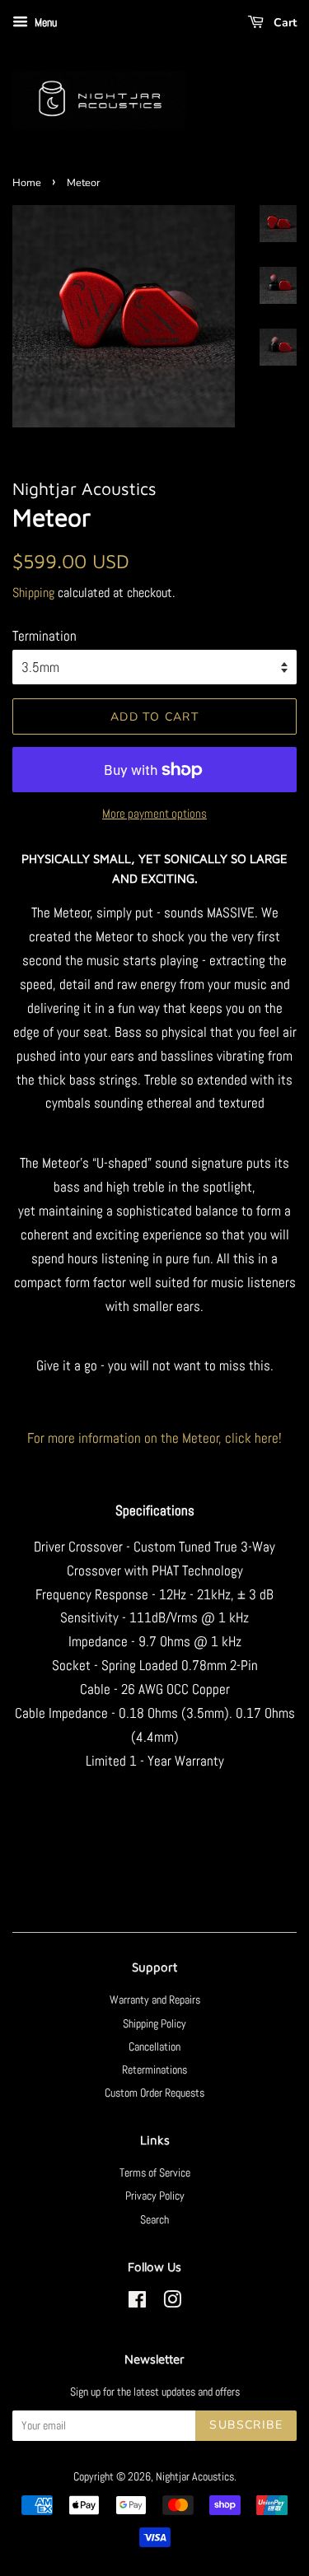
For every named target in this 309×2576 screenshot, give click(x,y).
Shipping (33, 593)
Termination (44, 636)
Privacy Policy (155, 2196)
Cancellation (154, 2046)
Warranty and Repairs (155, 2000)
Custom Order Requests (154, 2093)
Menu (44, 22)
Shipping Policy (154, 2023)
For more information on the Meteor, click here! (154, 1438)
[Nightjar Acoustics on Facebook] (137, 2303)
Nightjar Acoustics (195, 2476)
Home (27, 183)
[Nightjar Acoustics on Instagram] (172, 2303)
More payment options (154, 813)
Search (154, 2219)
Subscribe (246, 2425)
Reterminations (154, 2070)
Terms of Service (155, 2172)
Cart (283, 23)
